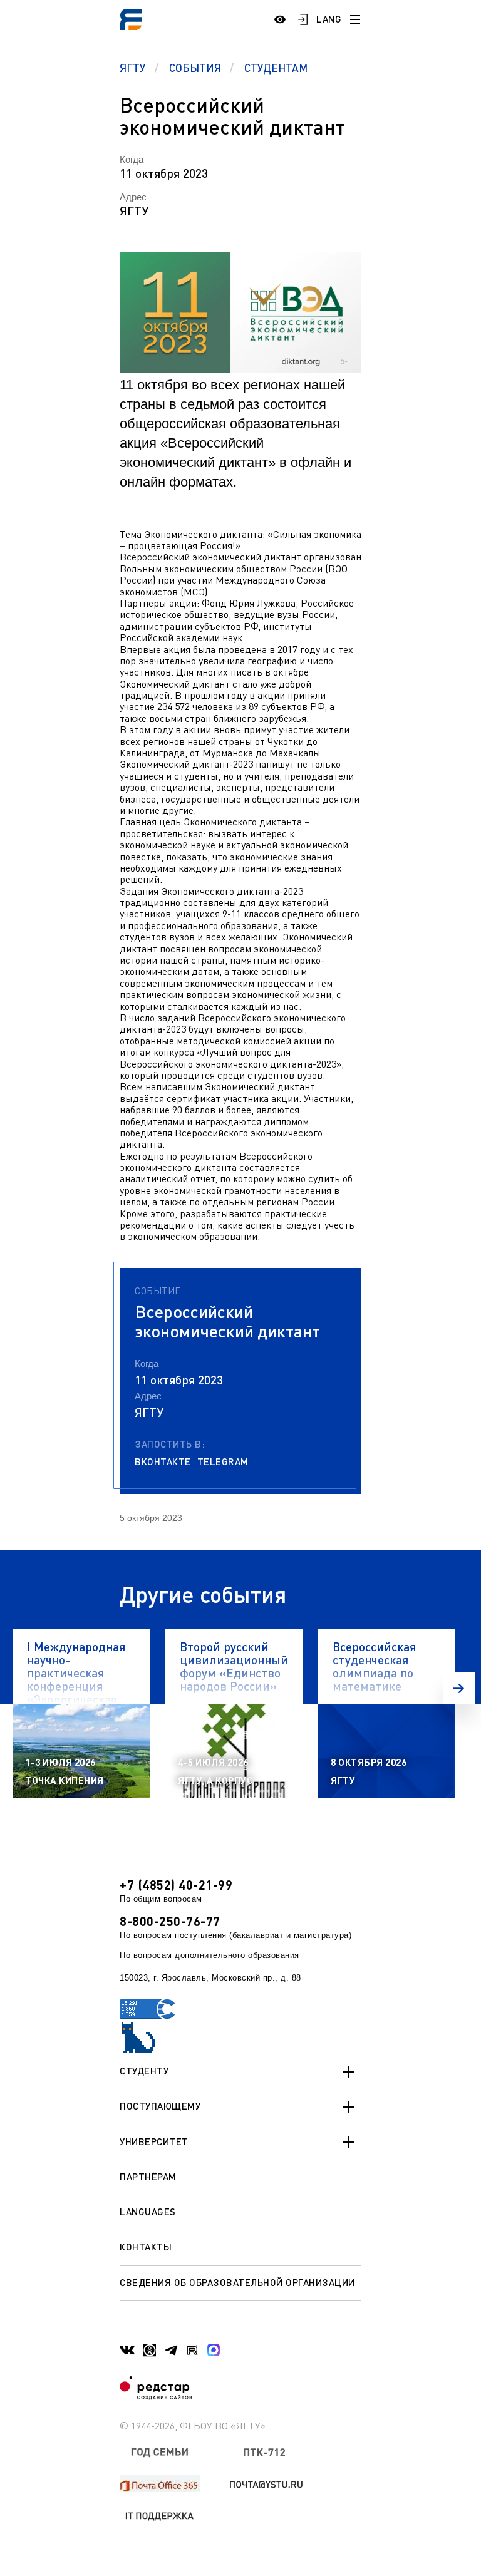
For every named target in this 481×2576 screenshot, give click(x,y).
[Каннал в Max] (214, 2350)
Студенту (144, 2071)
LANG (329, 19)
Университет (154, 2141)
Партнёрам (148, 2177)
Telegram (223, 1462)
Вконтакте (163, 1462)
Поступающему (160, 2106)
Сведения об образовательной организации (237, 2282)
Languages (148, 2212)
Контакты (146, 2247)
